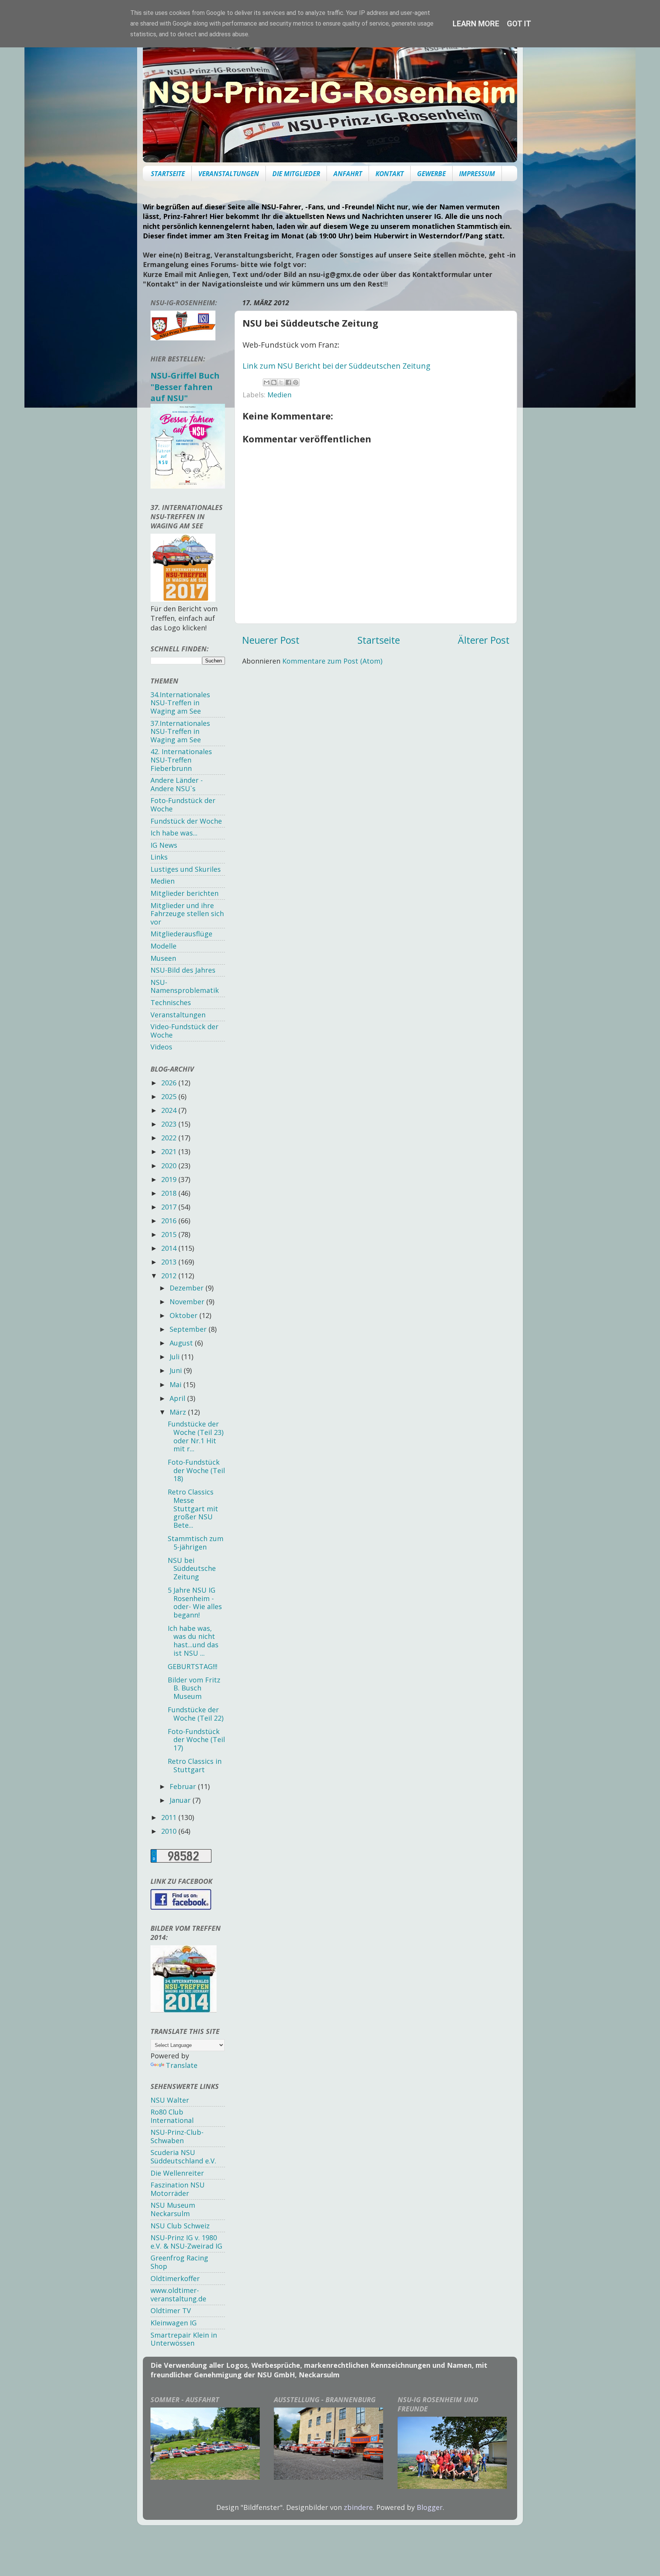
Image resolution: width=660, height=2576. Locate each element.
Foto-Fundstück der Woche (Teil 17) (196, 1740)
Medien (279, 395)
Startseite (379, 640)
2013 (170, 1262)
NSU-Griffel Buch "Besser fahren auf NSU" (185, 387)
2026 (170, 1083)
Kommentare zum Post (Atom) (332, 661)
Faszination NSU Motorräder (178, 2189)
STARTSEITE (168, 174)
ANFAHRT (348, 174)
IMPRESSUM (477, 174)
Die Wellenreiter (177, 2173)
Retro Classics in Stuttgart (195, 1765)
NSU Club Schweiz (180, 2226)
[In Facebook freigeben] (288, 382)
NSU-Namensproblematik (185, 986)
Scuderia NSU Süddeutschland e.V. (183, 2157)
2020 (170, 1166)
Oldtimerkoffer (175, 2278)
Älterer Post (484, 640)
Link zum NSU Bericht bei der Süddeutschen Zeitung (336, 366)
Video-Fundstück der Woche (184, 1031)
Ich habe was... (174, 833)
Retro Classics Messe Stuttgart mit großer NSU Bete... (193, 1508)
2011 (170, 1817)
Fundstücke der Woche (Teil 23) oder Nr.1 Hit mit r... (196, 1436)
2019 (170, 1179)
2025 (170, 1096)
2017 (170, 1207)
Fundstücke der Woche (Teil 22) (196, 1714)
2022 (170, 1138)
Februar (184, 1786)
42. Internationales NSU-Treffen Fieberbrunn (181, 760)
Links (159, 857)
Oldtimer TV (171, 2310)
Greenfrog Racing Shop (179, 2262)
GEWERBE (431, 174)
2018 (170, 1193)
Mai (176, 1384)
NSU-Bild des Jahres (183, 970)
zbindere (358, 2507)
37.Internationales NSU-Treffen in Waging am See (180, 731)
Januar (181, 1800)
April (178, 1398)
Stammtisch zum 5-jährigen (196, 1543)
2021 (170, 1151)
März (179, 1412)
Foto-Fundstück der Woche (183, 805)
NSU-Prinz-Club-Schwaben (177, 2136)
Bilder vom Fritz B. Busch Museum (194, 1688)
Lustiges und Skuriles (186, 869)
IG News (164, 845)
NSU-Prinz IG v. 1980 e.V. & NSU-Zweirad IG (186, 2242)
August (182, 1343)
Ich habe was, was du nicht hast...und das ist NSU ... (193, 1641)
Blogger (430, 2507)
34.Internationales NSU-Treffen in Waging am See (180, 703)
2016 (170, 1221)
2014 (170, 1248)
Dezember (188, 1288)
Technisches (171, 1002)
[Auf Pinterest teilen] (296, 382)
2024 (170, 1110)
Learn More (476, 24)
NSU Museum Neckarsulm (173, 2209)
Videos (161, 1047)
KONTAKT (390, 174)
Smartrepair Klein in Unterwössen (184, 2339)
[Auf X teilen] (281, 382)
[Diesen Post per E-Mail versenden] (267, 382)
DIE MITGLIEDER (296, 174)
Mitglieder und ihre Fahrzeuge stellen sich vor (187, 914)
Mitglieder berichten (184, 893)
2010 (170, 1831)
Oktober (184, 1315)
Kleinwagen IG (174, 2323)
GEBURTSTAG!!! (192, 1666)
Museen (163, 958)
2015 (170, 1234)
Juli (176, 1357)
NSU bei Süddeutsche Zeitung (192, 1568)
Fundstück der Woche (186, 821)
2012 (170, 1276)
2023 (170, 1124)
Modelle (163, 946)
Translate (182, 2065)
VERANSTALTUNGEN (229, 174)
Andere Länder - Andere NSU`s (177, 784)
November (188, 1302)
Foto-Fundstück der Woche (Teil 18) (196, 1470)
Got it (519, 24)
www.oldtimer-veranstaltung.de (178, 2294)
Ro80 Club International (172, 2116)
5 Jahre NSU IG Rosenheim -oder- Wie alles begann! (195, 1602)
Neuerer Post (271, 640)
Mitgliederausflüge (181, 934)
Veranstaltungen (178, 1015)
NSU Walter (170, 2100)
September (189, 1329)
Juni (177, 1370)
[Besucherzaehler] (181, 1860)
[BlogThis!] (274, 382)
